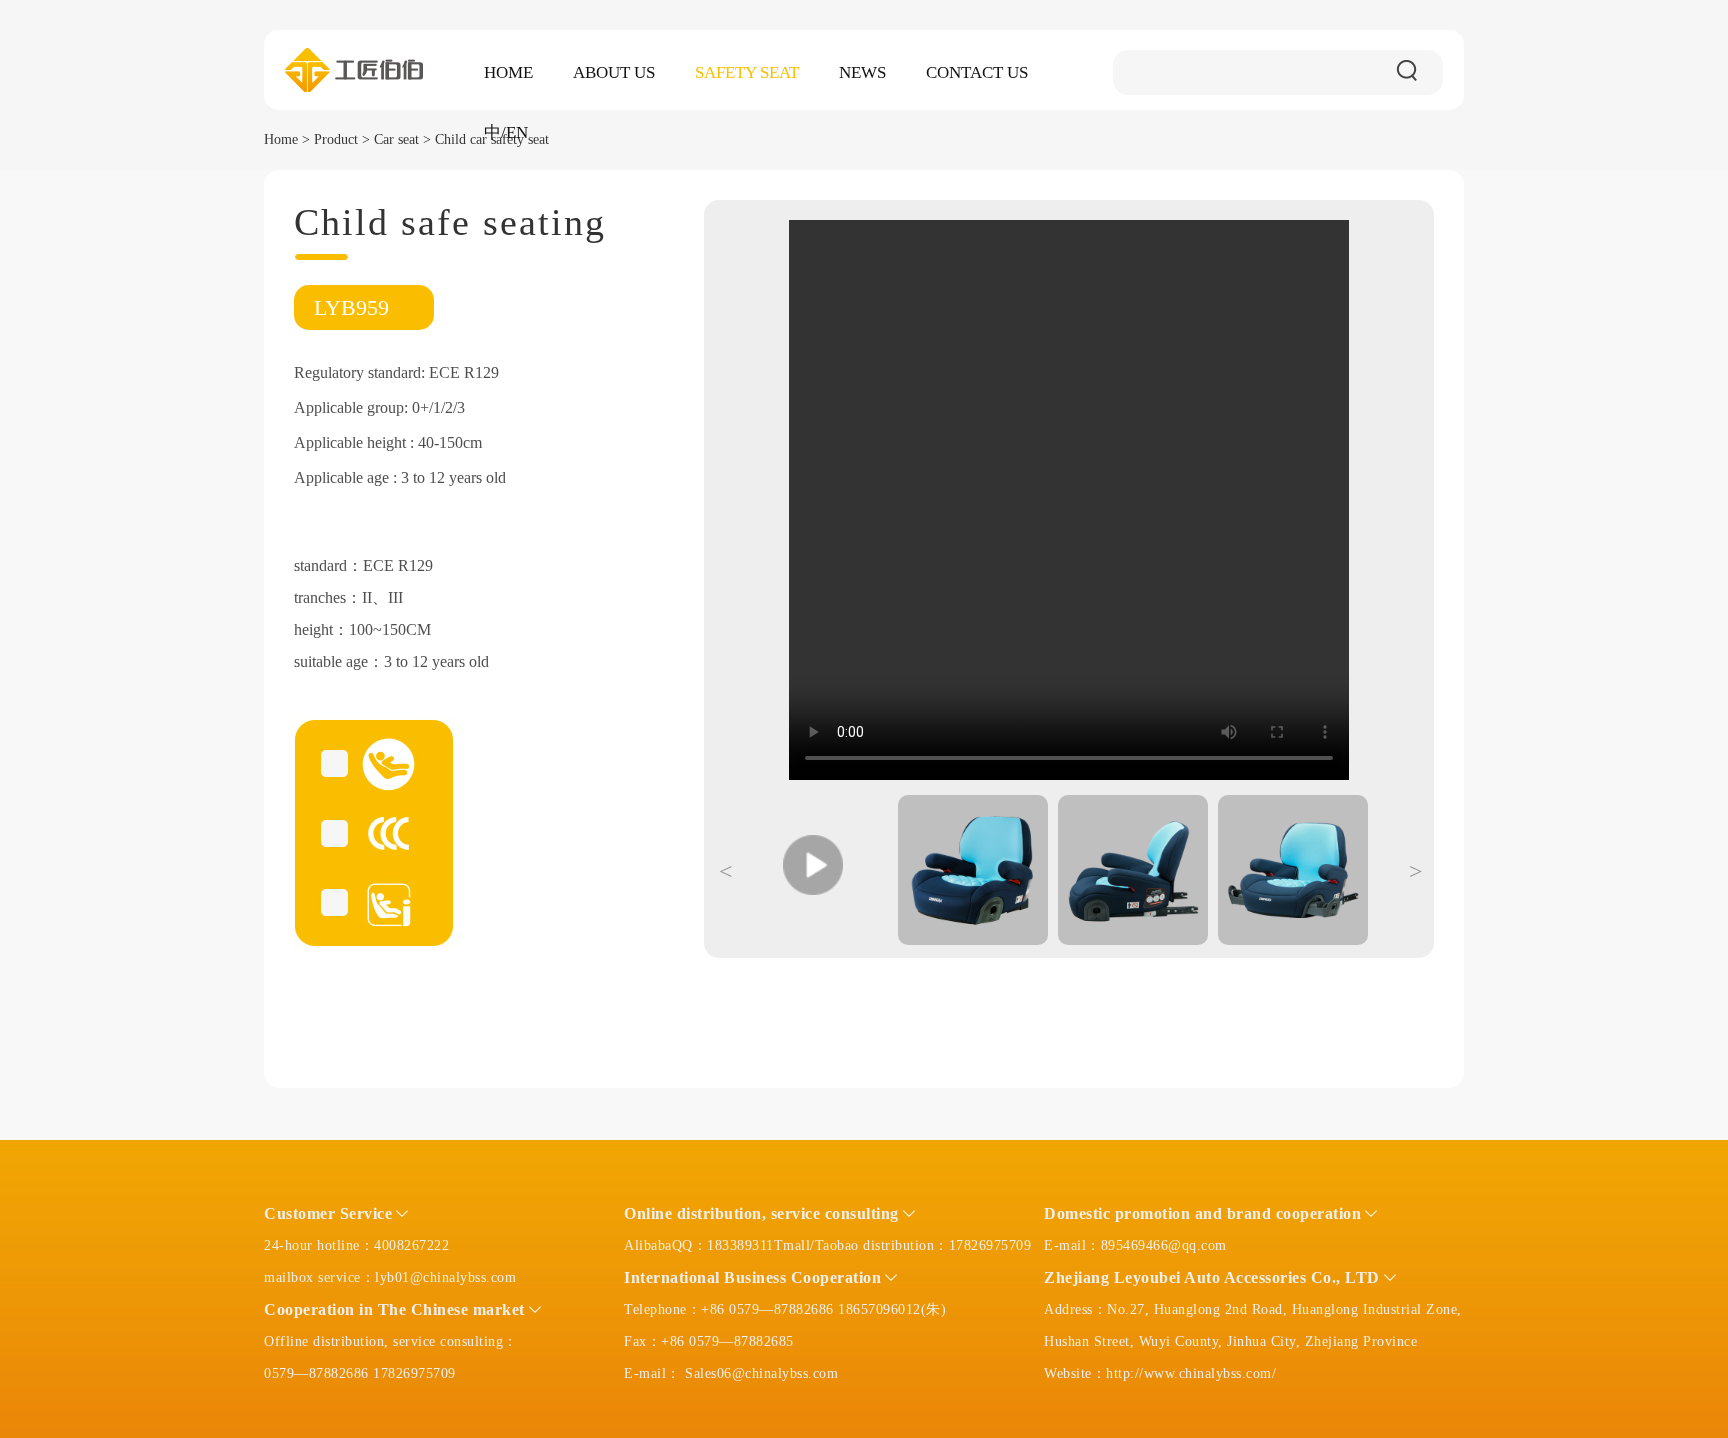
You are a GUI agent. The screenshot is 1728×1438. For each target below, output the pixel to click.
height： (321, 629)
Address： (1075, 1309)
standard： (328, 565)
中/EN (506, 132)
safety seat (747, 72)
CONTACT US (977, 72)
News (862, 72)
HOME (508, 72)
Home (281, 139)
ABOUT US (614, 72)
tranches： (328, 597)
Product (336, 139)
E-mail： (1072, 1245)
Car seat (396, 139)
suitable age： (339, 661)
